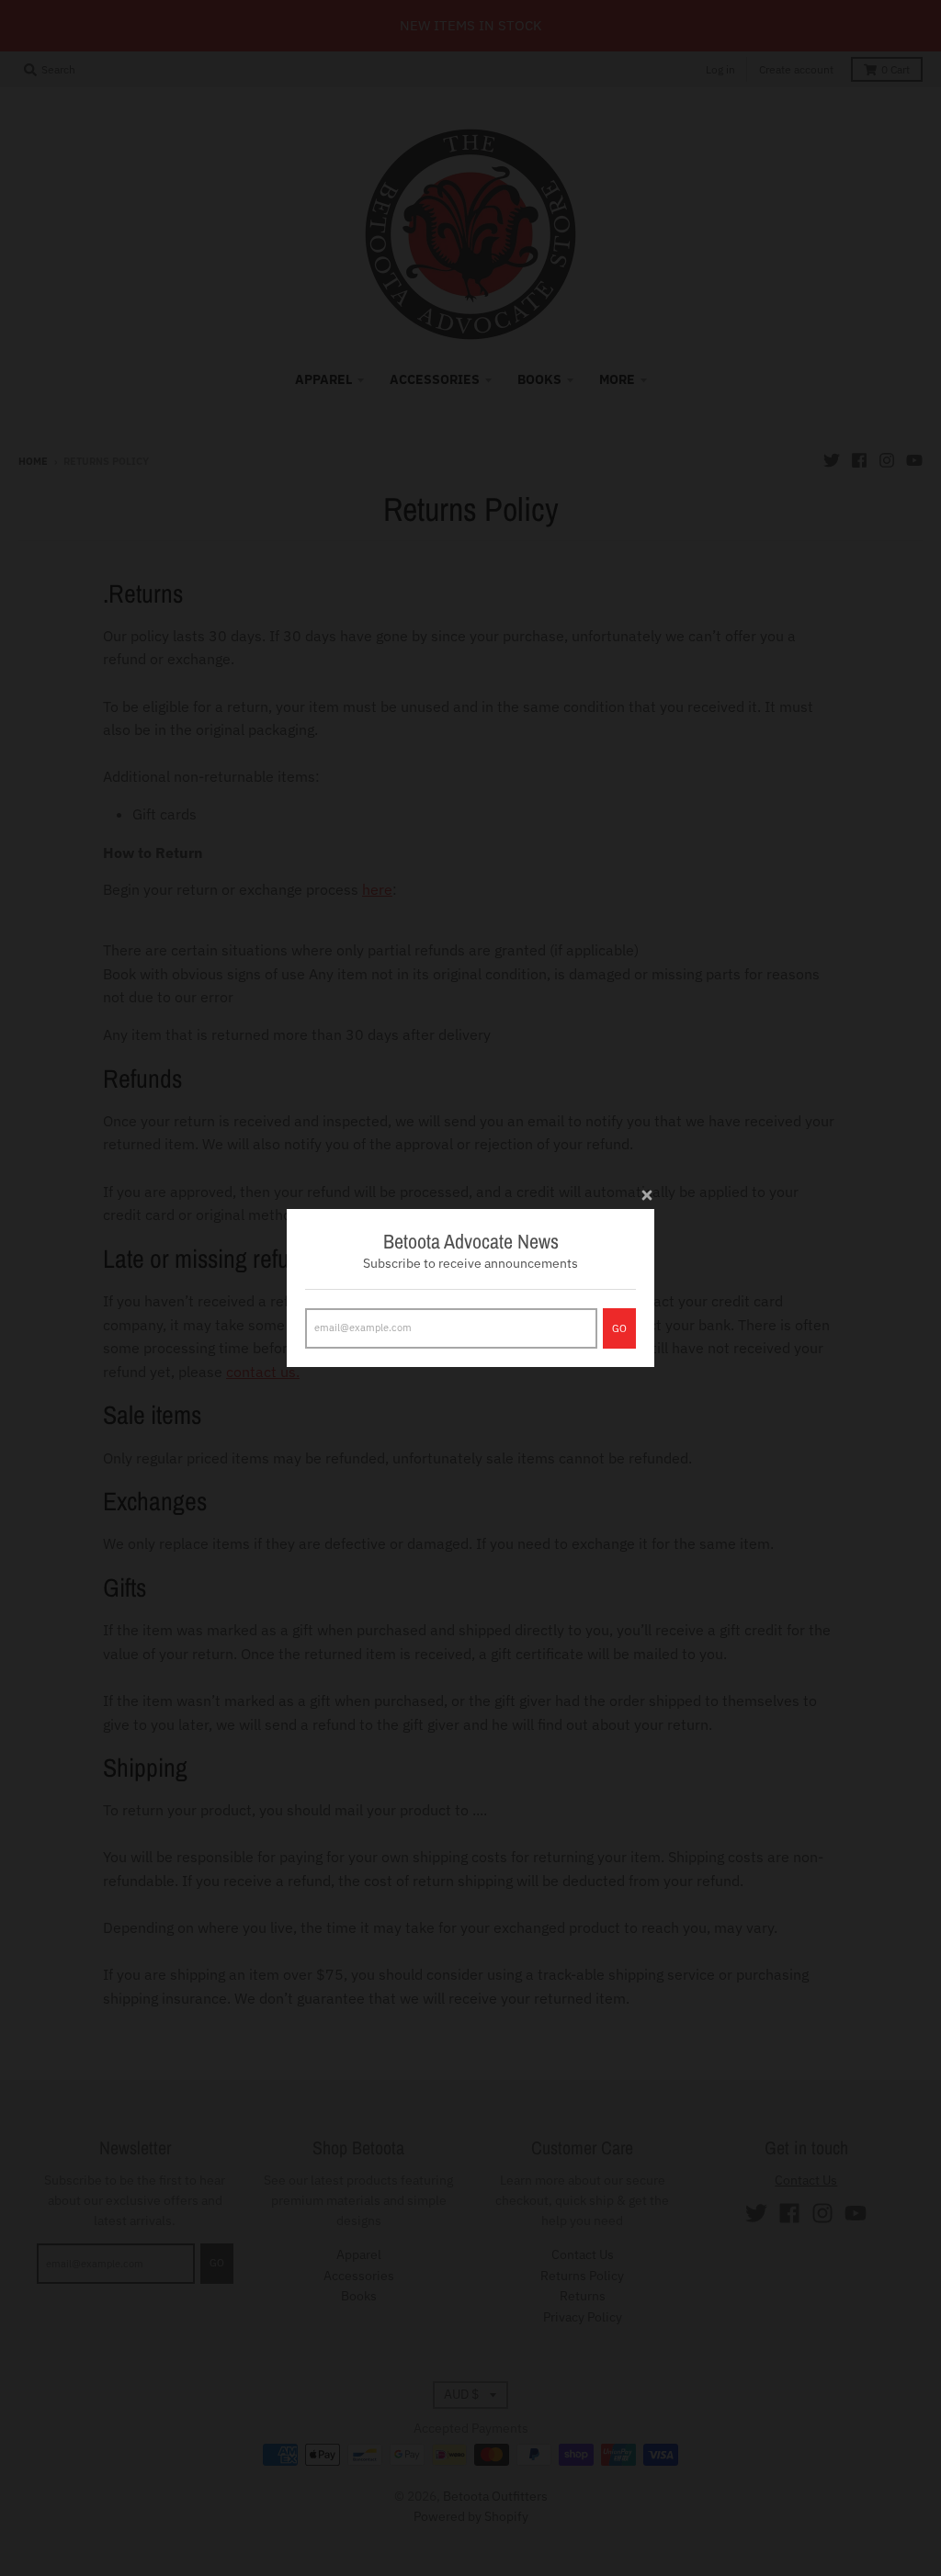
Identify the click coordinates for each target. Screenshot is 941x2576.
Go (619, 1328)
